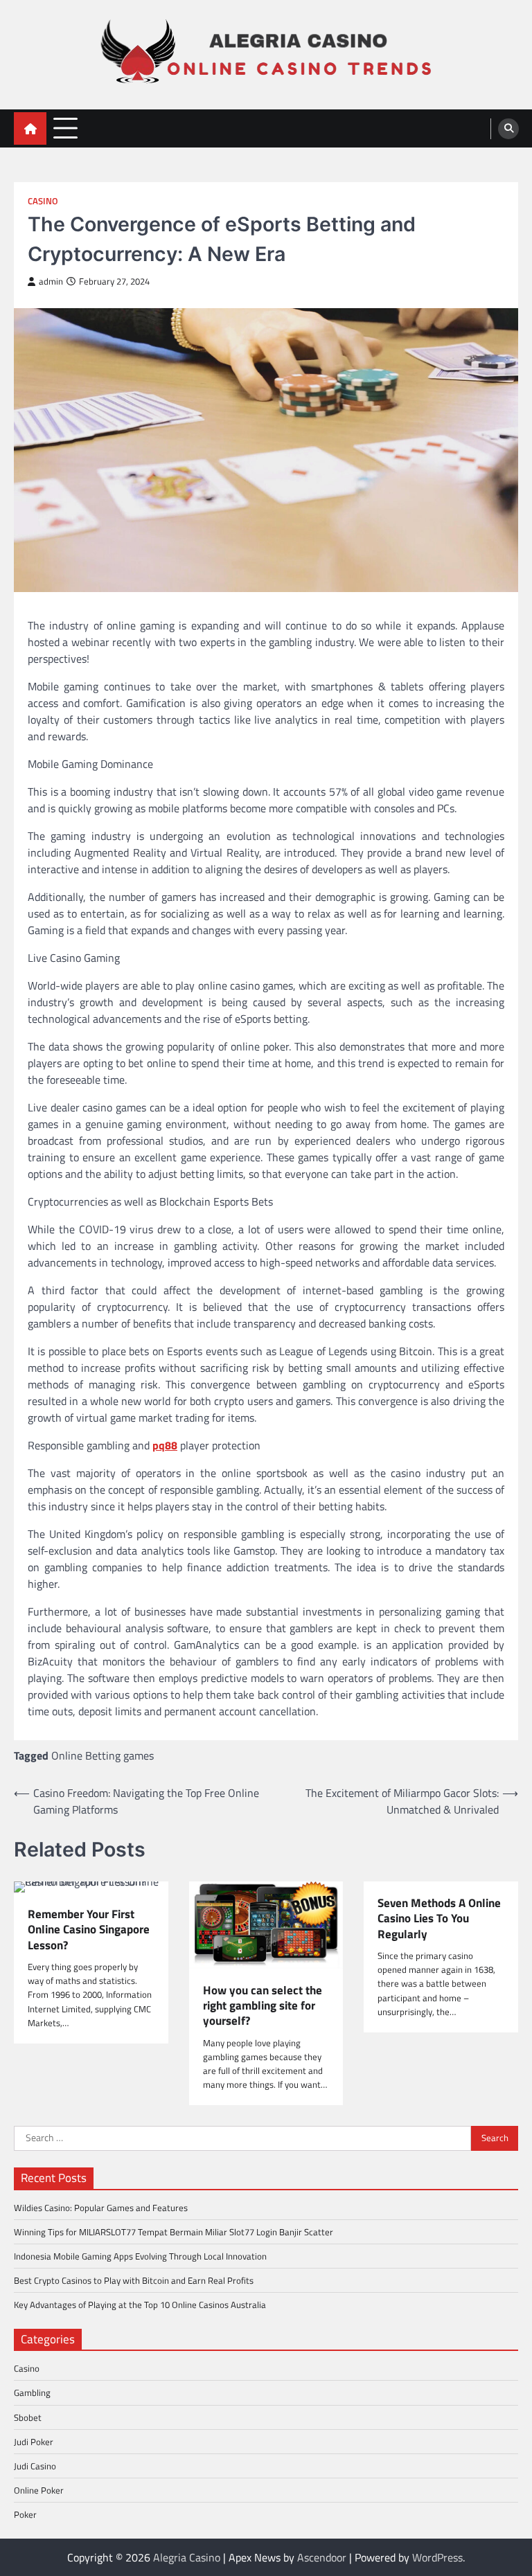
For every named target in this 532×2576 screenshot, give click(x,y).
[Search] (508, 129)
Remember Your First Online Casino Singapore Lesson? (89, 1930)
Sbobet (28, 2417)
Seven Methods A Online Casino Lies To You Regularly (439, 1918)
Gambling (32, 2392)
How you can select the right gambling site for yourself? (263, 2006)
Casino (43, 201)
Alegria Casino (187, 2557)
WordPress (437, 2557)
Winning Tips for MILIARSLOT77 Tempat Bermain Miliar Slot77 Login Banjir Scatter (174, 2232)
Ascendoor (322, 2557)
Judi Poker (34, 2442)
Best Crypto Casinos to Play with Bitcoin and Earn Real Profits (134, 2280)
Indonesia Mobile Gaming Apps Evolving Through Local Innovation (140, 2256)
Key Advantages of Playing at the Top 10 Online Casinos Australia (140, 2305)
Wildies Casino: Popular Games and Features (101, 2208)
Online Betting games (103, 1755)
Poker (25, 2514)
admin (51, 281)
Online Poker (39, 2490)
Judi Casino (35, 2466)
